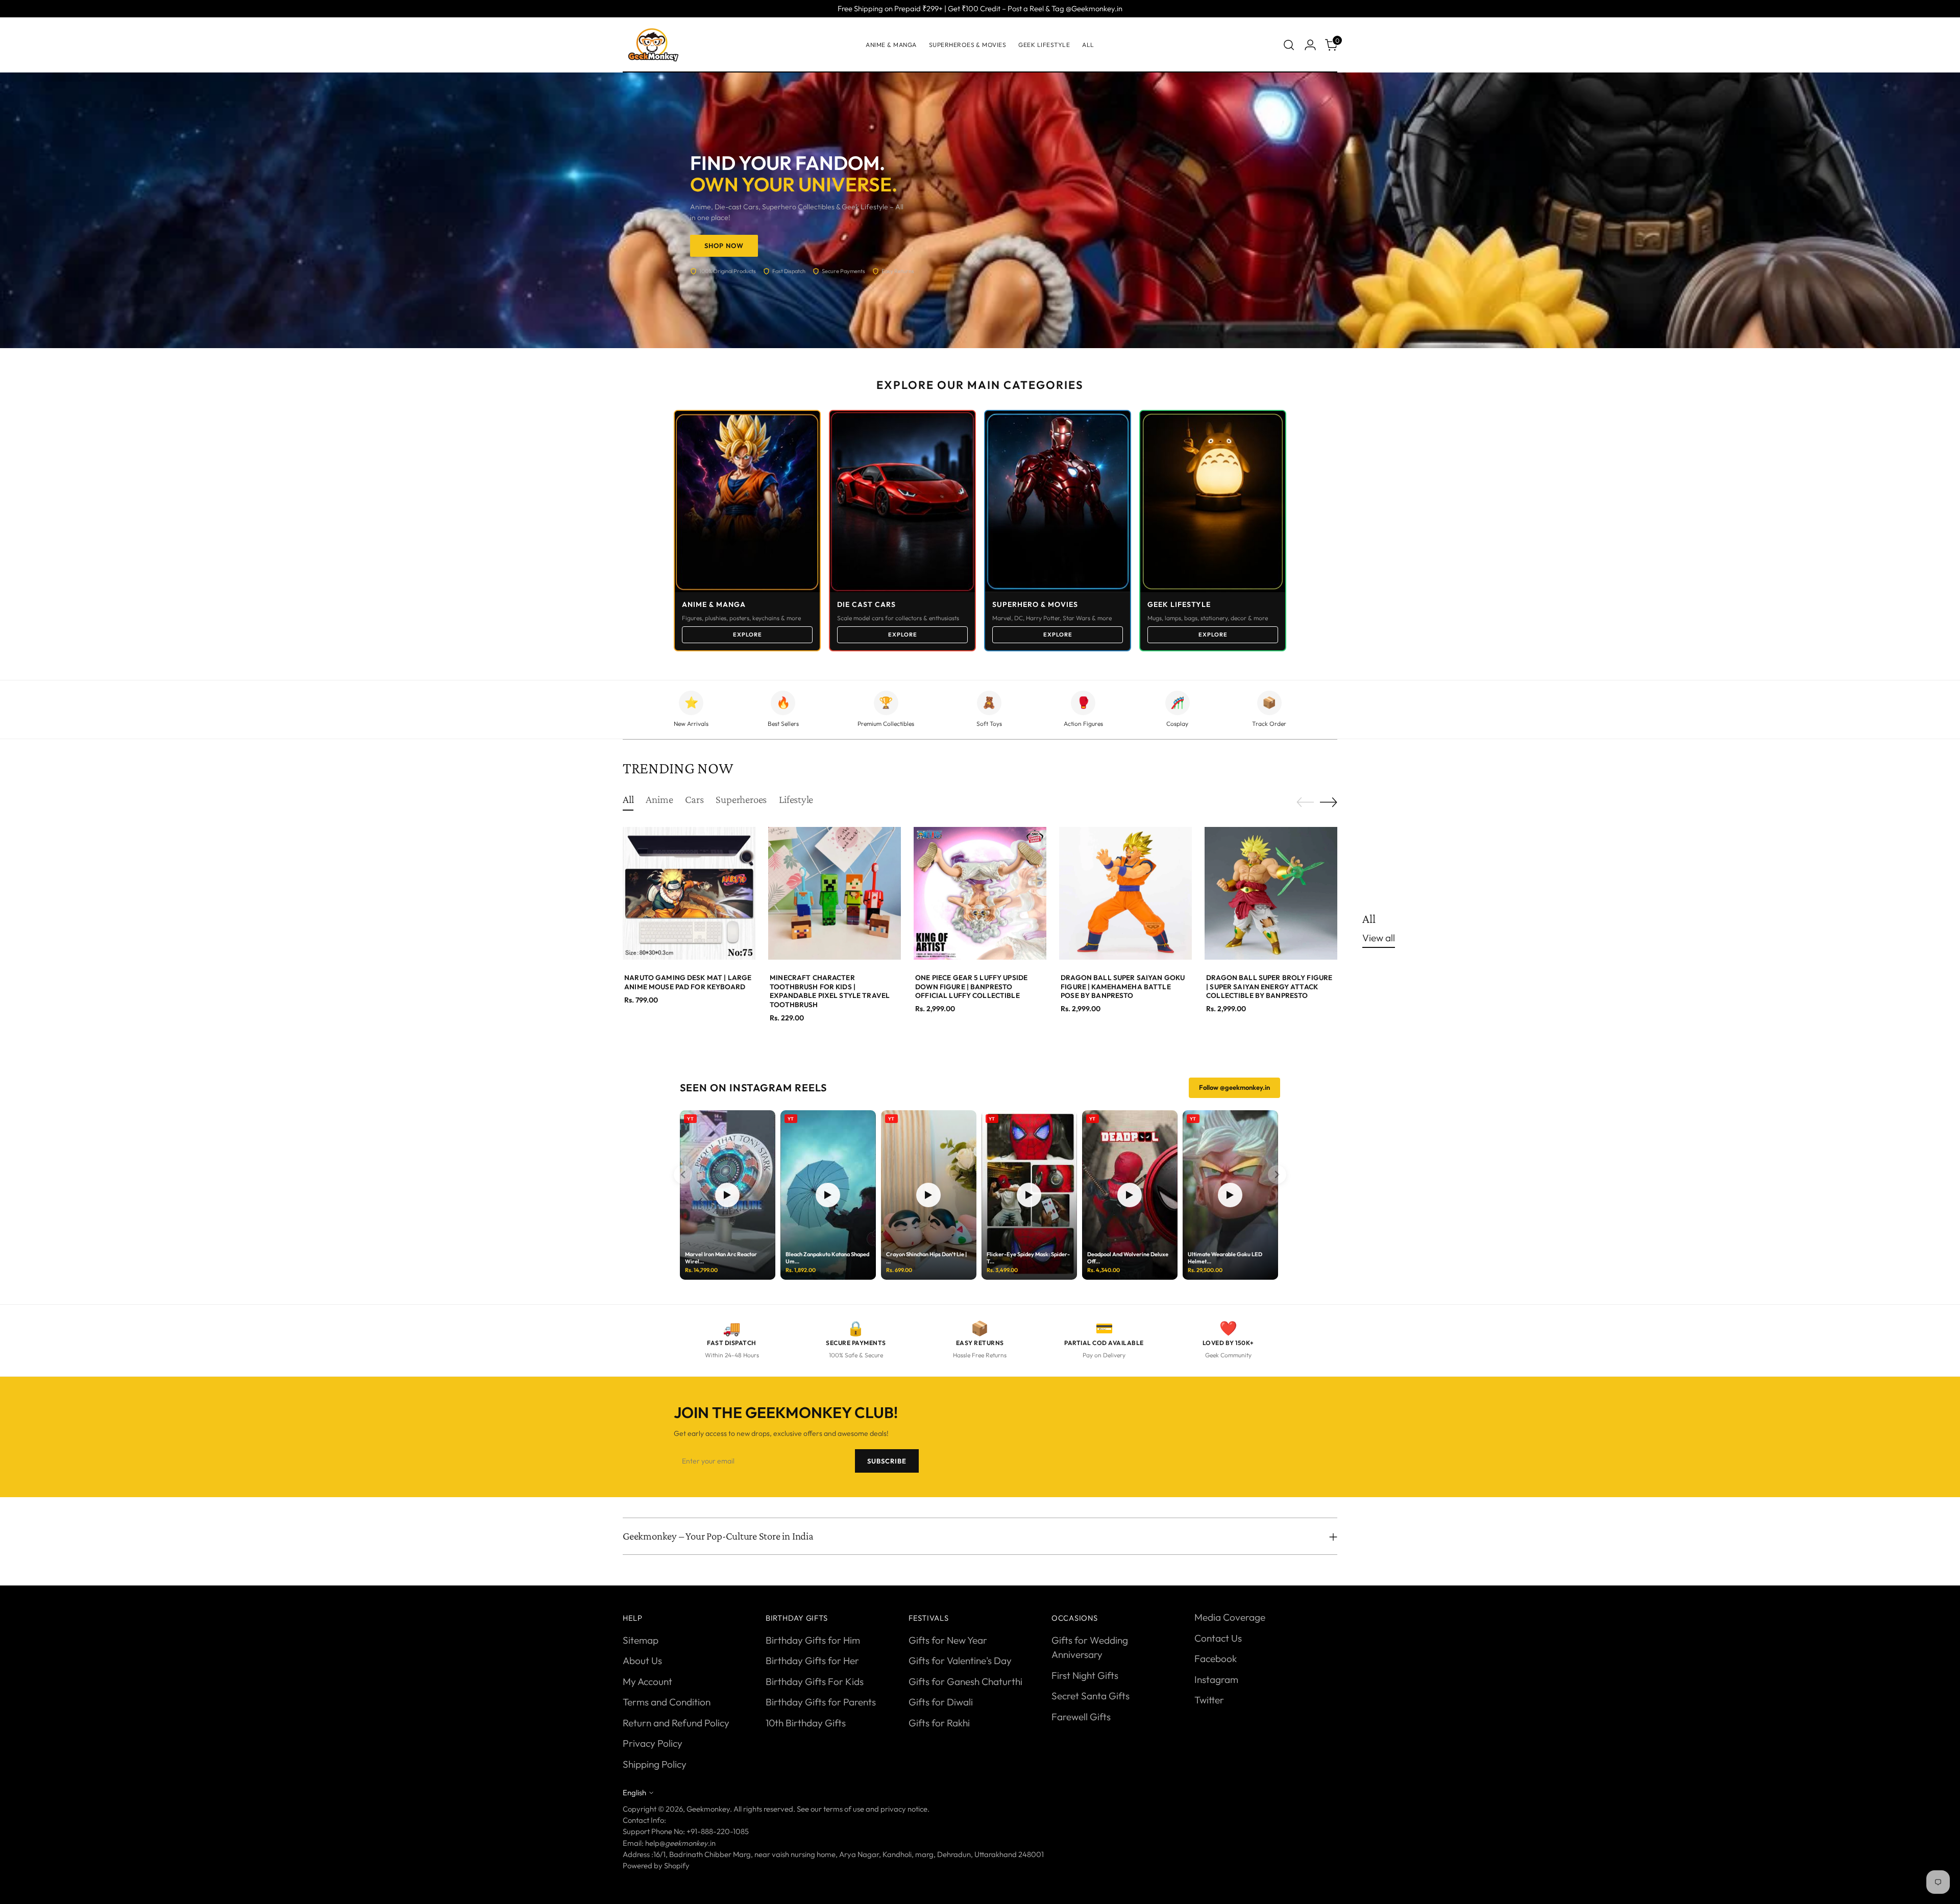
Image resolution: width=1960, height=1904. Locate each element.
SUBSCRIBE (887, 1461)
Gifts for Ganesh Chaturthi (965, 1681)
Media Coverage (1230, 1617)
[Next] (1277, 1175)
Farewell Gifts (1081, 1717)
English (634, 1792)
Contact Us (1218, 1638)
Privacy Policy (653, 1743)
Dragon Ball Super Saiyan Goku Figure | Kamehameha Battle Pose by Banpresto (1123, 986)
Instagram (1216, 1679)
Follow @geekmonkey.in (1234, 1087)
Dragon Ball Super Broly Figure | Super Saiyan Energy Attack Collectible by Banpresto (1269, 986)
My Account (647, 1681)
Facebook (1216, 1658)
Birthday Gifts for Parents (821, 1702)
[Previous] (683, 1175)
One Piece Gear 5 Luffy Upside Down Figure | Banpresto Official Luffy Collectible (971, 986)
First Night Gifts (1085, 1675)
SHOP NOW (724, 246)
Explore (748, 634)
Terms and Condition (667, 1702)
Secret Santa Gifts (1091, 1696)
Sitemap (641, 1640)
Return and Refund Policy (676, 1723)
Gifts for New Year (948, 1640)
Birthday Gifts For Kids (815, 1681)
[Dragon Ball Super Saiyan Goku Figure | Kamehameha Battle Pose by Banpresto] (1125, 893)
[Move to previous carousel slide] (1305, 802)
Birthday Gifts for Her (812, 1661)
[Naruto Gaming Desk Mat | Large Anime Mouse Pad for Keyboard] (689, 893)
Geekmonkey (708, 1809)
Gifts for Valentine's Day (960, 1661)
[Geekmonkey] (653, 45)
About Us (642, 1661)
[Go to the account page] (1310, 45)
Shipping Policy (655, 1764)
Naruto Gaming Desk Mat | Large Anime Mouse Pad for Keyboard (688, 982)
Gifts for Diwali (941, 1702)
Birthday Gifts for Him (813, 1640)
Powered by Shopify (656, 1865)
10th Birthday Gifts (806, 1723)
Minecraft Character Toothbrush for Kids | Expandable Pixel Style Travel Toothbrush (830, 991)
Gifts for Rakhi (939, 1723)
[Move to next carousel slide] (1329, 802)
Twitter (1209, 1700)
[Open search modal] (1289, 45)
